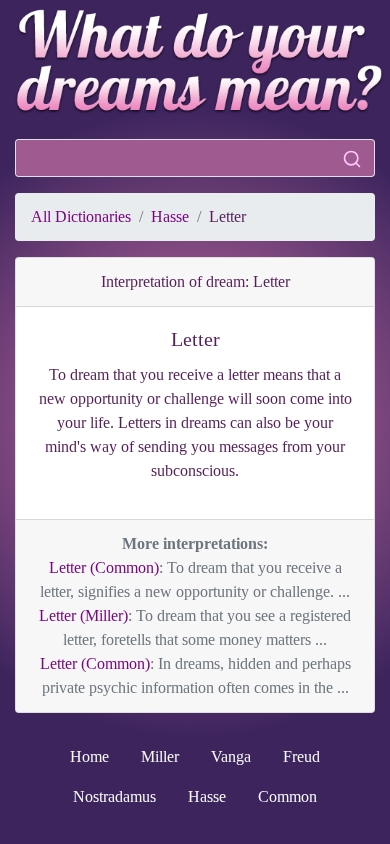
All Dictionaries (81, 216)
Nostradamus (114, 796)
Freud (301, 756)
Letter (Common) (104, 567)
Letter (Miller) (83, 615)
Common (287, 796)
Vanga (231, 756)
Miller (160, 756)
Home (89, 756)
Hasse (170, 216)
